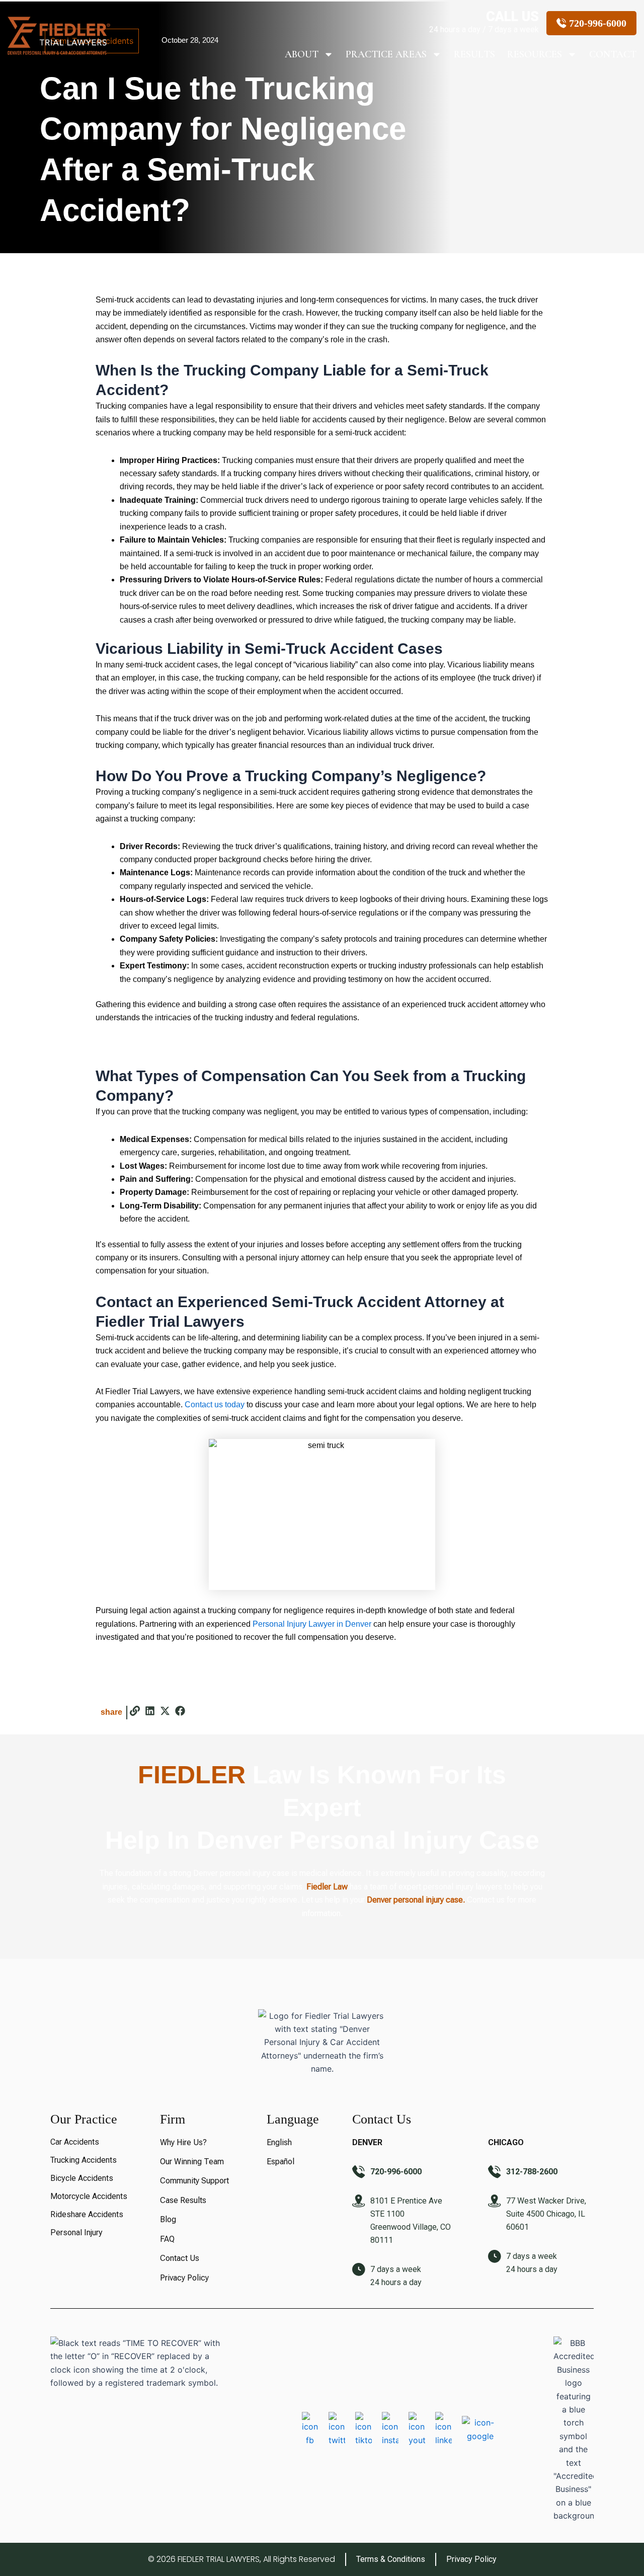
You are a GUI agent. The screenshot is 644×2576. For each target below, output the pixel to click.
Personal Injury (76, 2232)
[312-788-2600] (495, 2172)
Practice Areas (386, 54)
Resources (535, 54)
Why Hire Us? (183, 2142)
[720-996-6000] (359, 2172)
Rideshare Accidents (87, 2214)
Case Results (183, 2200)
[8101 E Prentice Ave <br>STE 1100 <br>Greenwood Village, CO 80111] (359, 2201)
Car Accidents (75, 2142)
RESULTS (474, 54)
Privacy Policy (184, 2278)
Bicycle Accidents (82, 2178)
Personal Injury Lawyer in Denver (312, 1624)
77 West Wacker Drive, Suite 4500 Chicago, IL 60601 (546, 2214)
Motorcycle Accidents (89, 2196)
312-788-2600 (532, 2172)
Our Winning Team (192, 2162)
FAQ (167, 2239)
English (279, 2142)
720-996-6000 (396, 2172)
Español (280, 2162)
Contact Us (180, 2258)
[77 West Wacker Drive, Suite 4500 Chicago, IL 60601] (495, 2201)
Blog (168, 2219)
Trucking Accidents (84, 2160)
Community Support (194, 2181)
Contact (613, 54)
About (302, 54)
